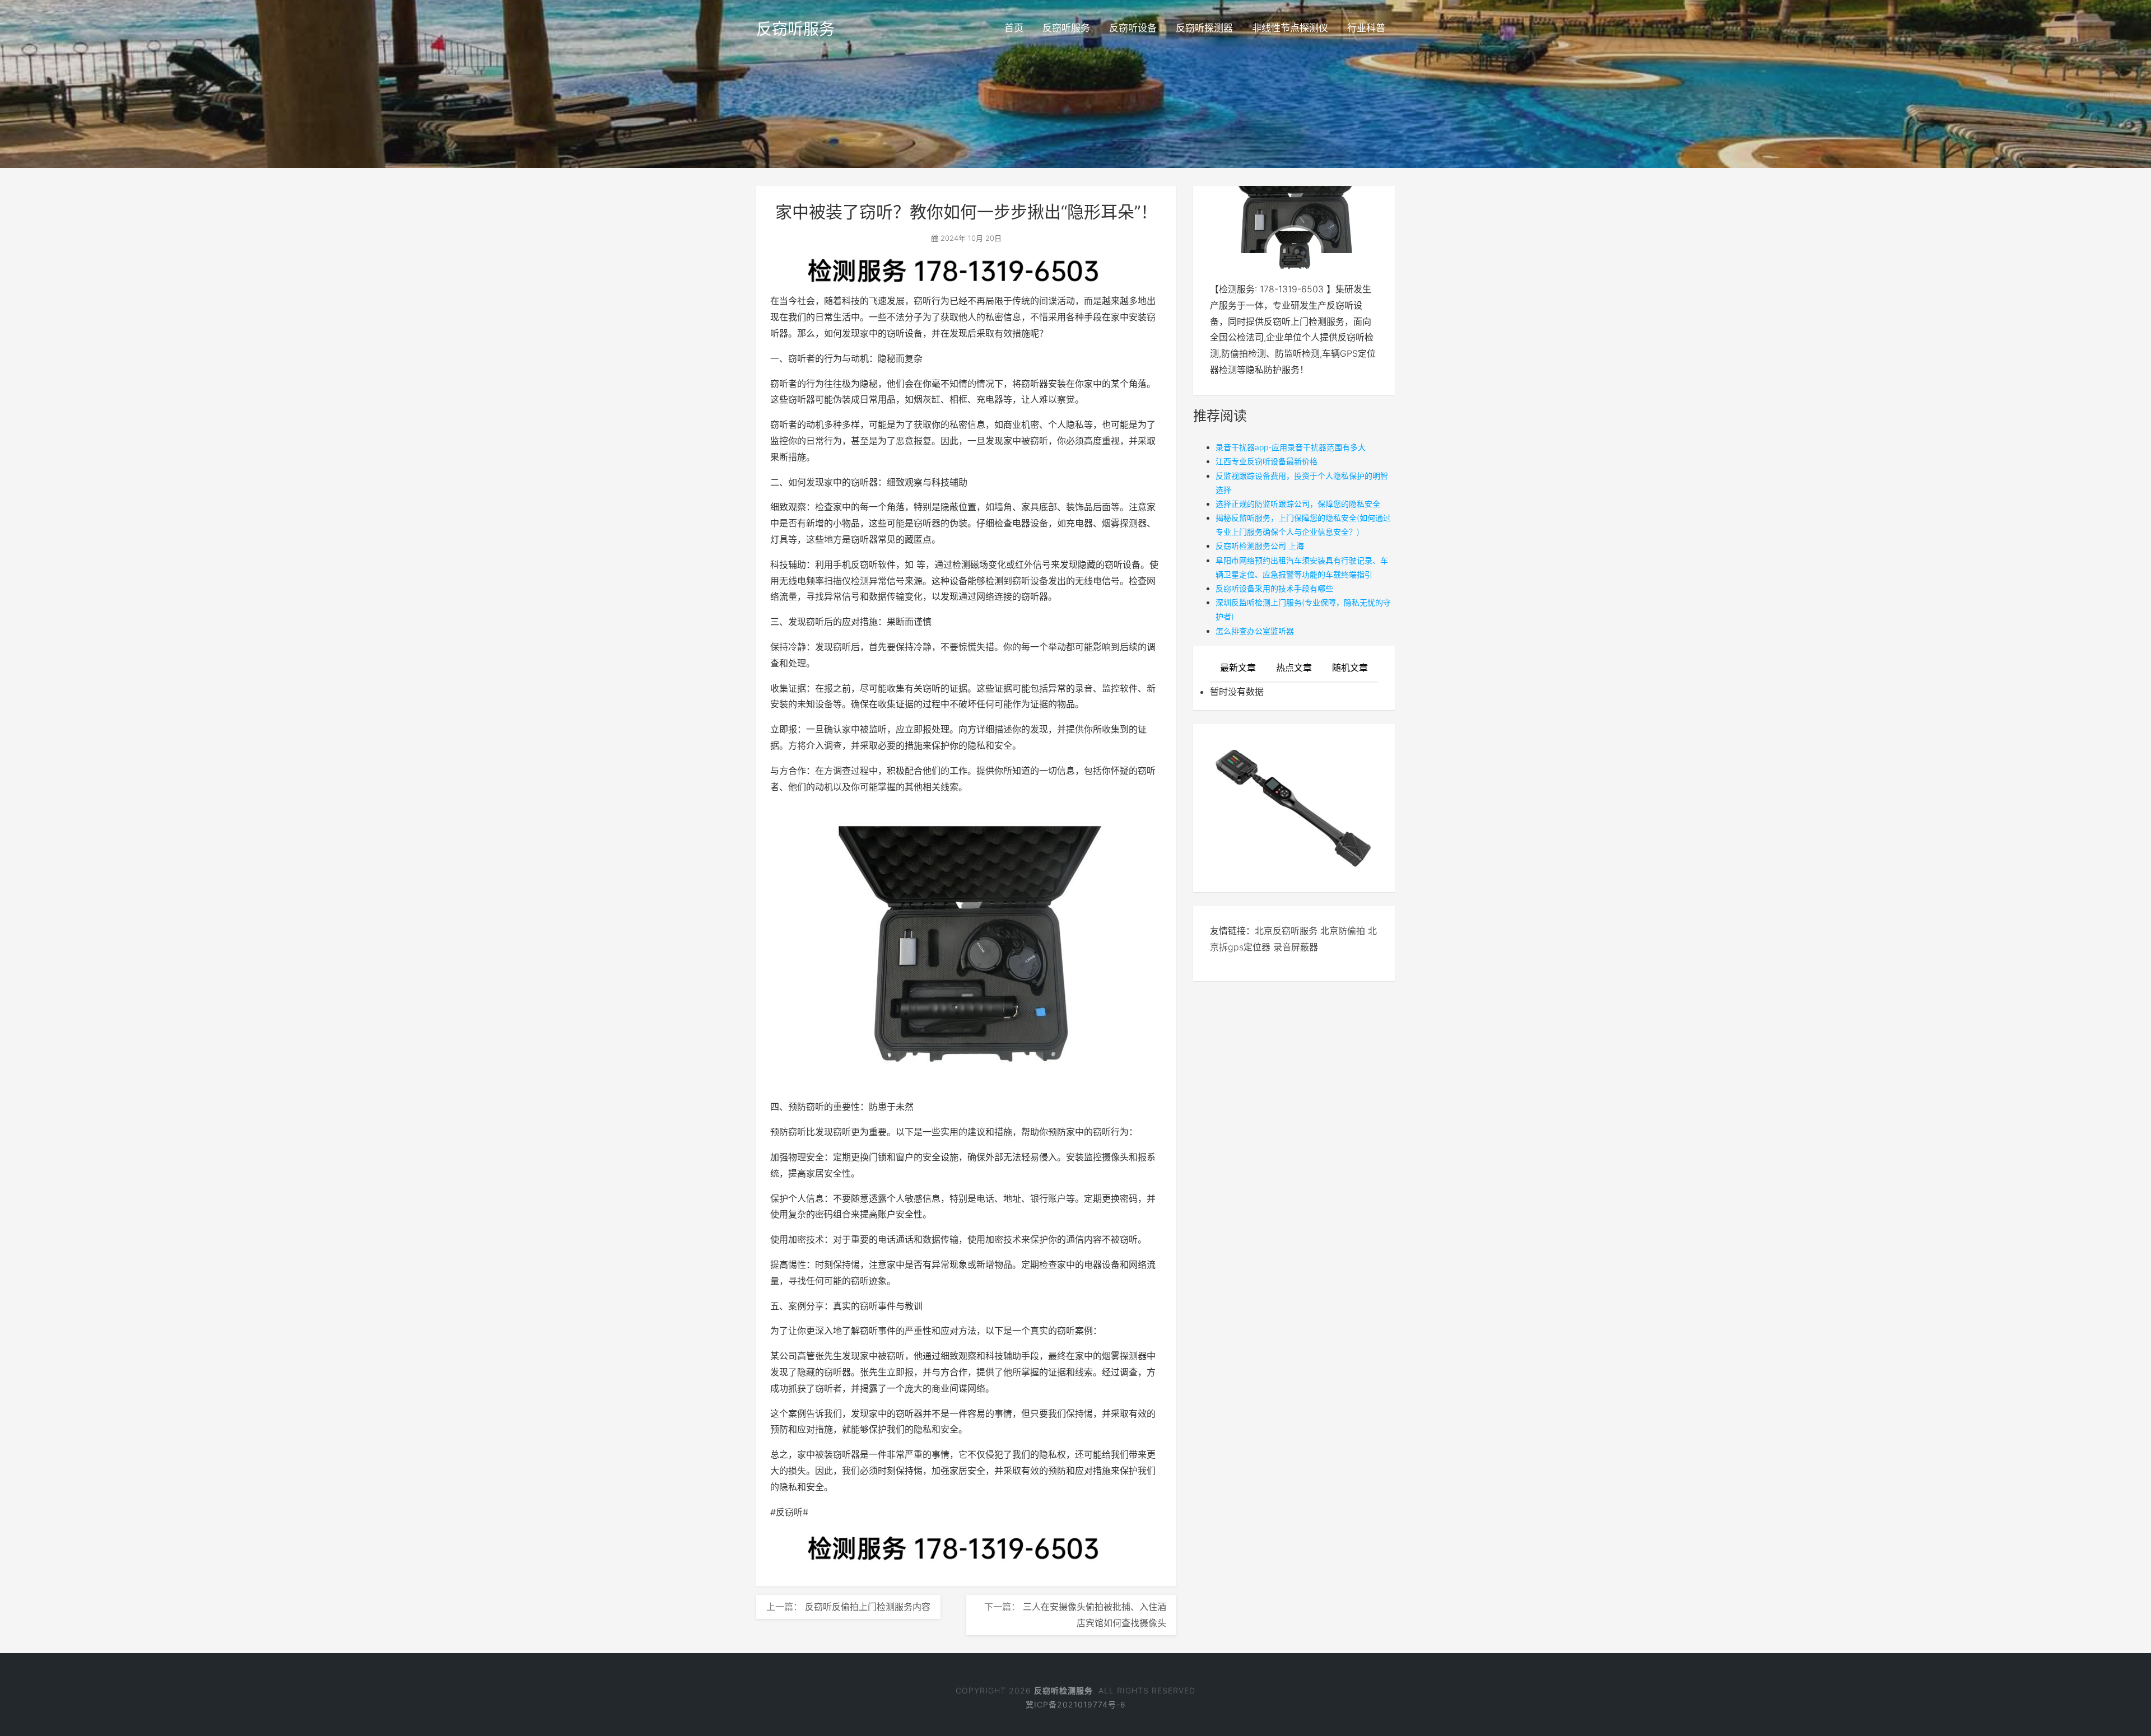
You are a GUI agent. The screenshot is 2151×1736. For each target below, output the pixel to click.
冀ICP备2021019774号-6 (1076, 1704)
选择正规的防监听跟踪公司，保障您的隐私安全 (1298, 504)
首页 (1014, 28)
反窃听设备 (1133, 28)
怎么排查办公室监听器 (1255, 631)
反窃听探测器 (1204, 28)
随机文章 (1350, 668)
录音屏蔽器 (1296, 947)
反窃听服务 (795, 29)
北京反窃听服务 (1286, 931)
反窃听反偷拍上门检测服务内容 (868, 1607)
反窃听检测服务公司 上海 (1260, 546)
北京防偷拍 (1343, 931)
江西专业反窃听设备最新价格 (1267, 461)
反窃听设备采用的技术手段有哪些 (1274, 588)
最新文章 (1238, 668)
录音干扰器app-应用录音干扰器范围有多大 (1291, 447)
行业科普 (1366, 28)
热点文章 (1294, 668)
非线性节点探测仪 (1290, 28)
